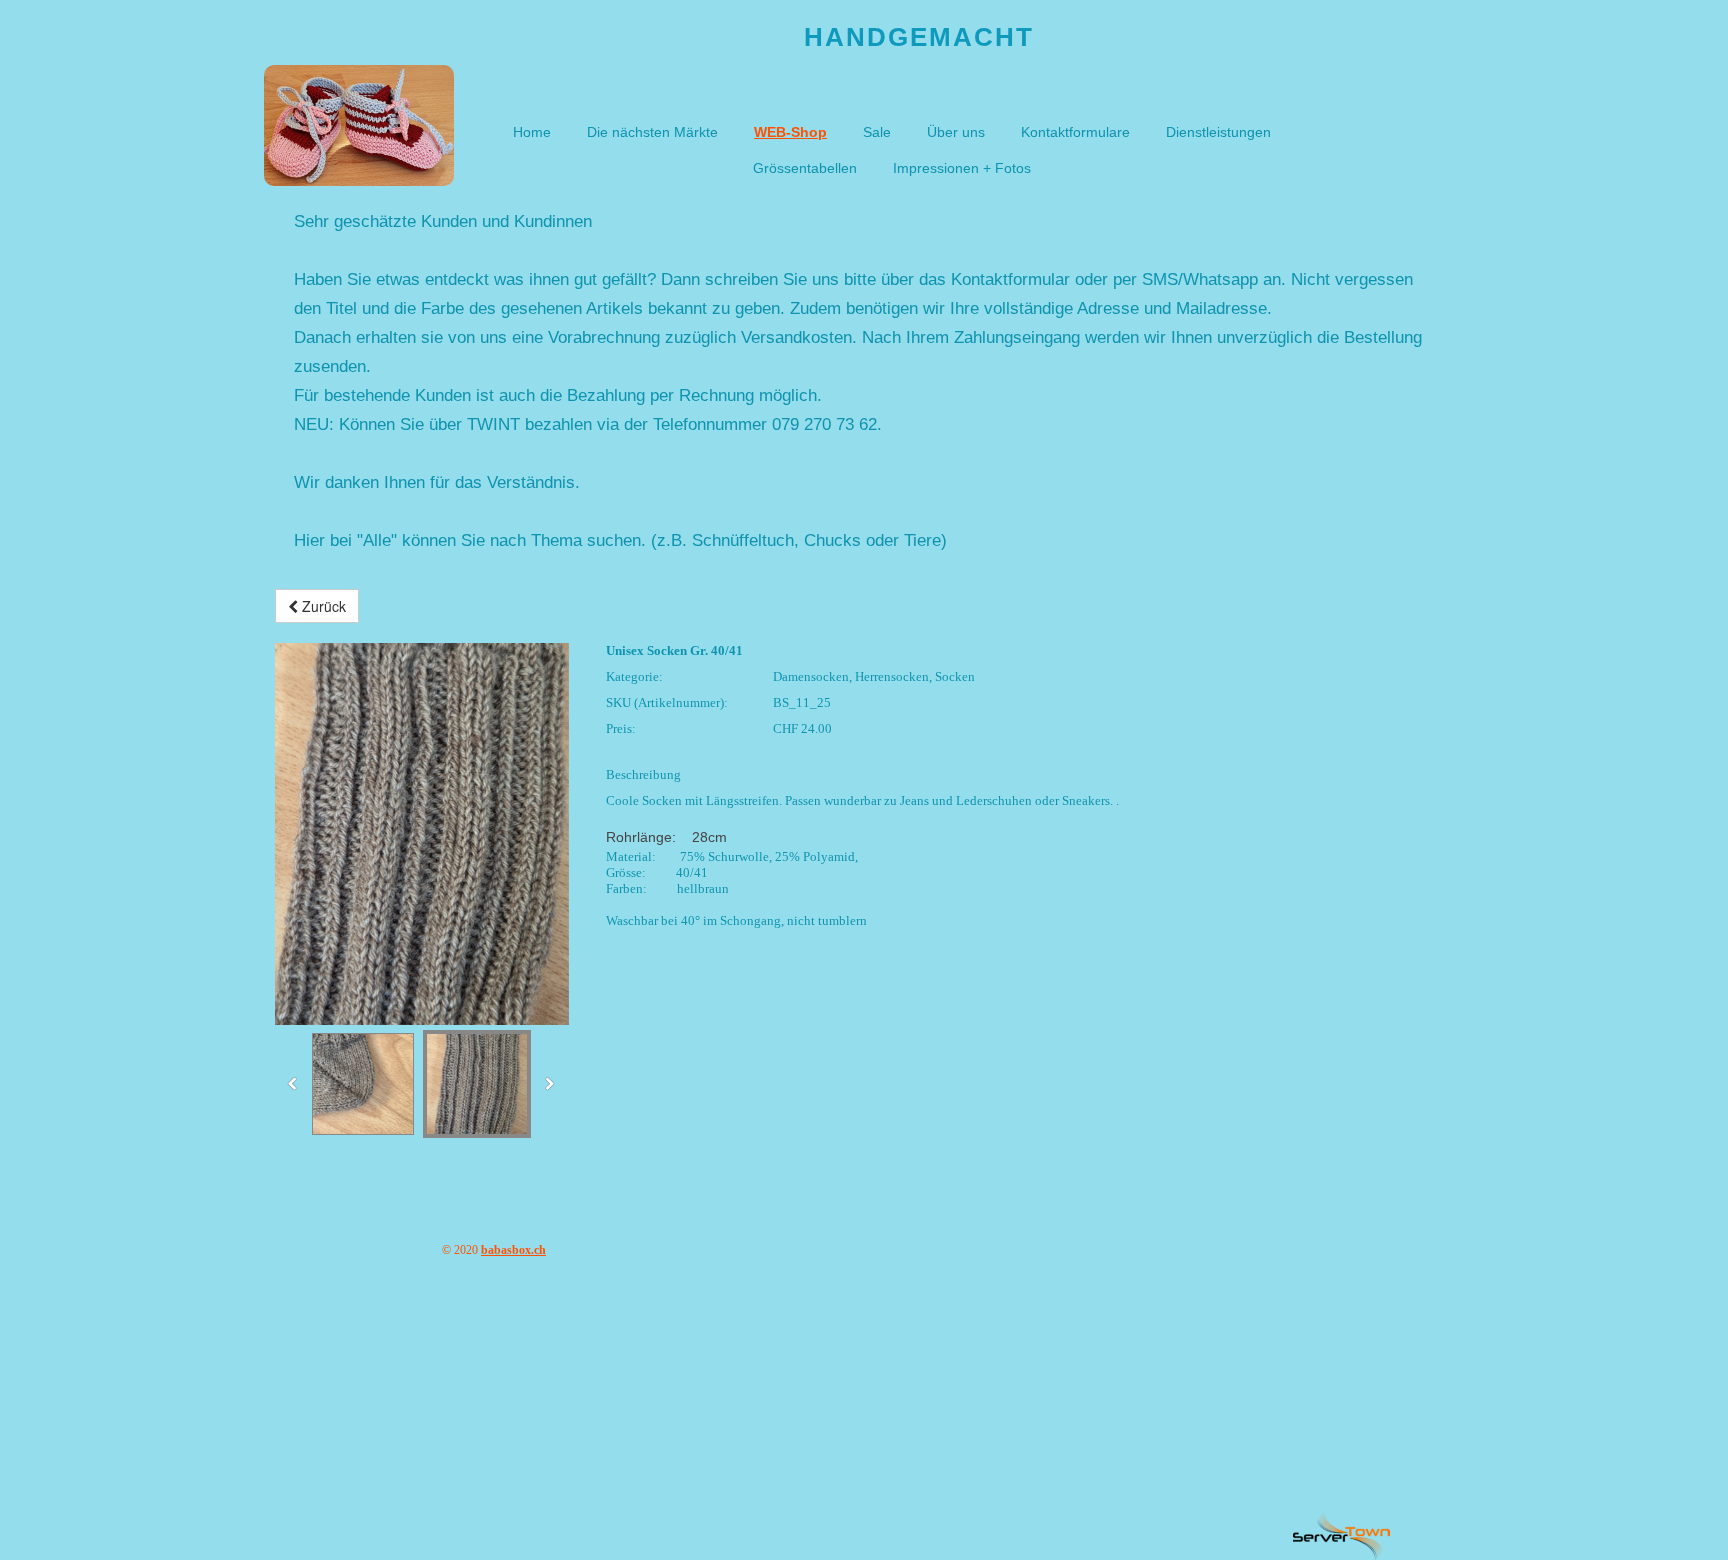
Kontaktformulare (1075, 132)
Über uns (956, 132)
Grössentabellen (805, 168)
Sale (877, 132)
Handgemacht (919, 37)
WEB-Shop (790, 132)
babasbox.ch (513, 1250)
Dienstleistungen (1218, 132)
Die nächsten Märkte (652, 132)
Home (532, 132)
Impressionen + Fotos (962, 168)
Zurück (322, 606)
